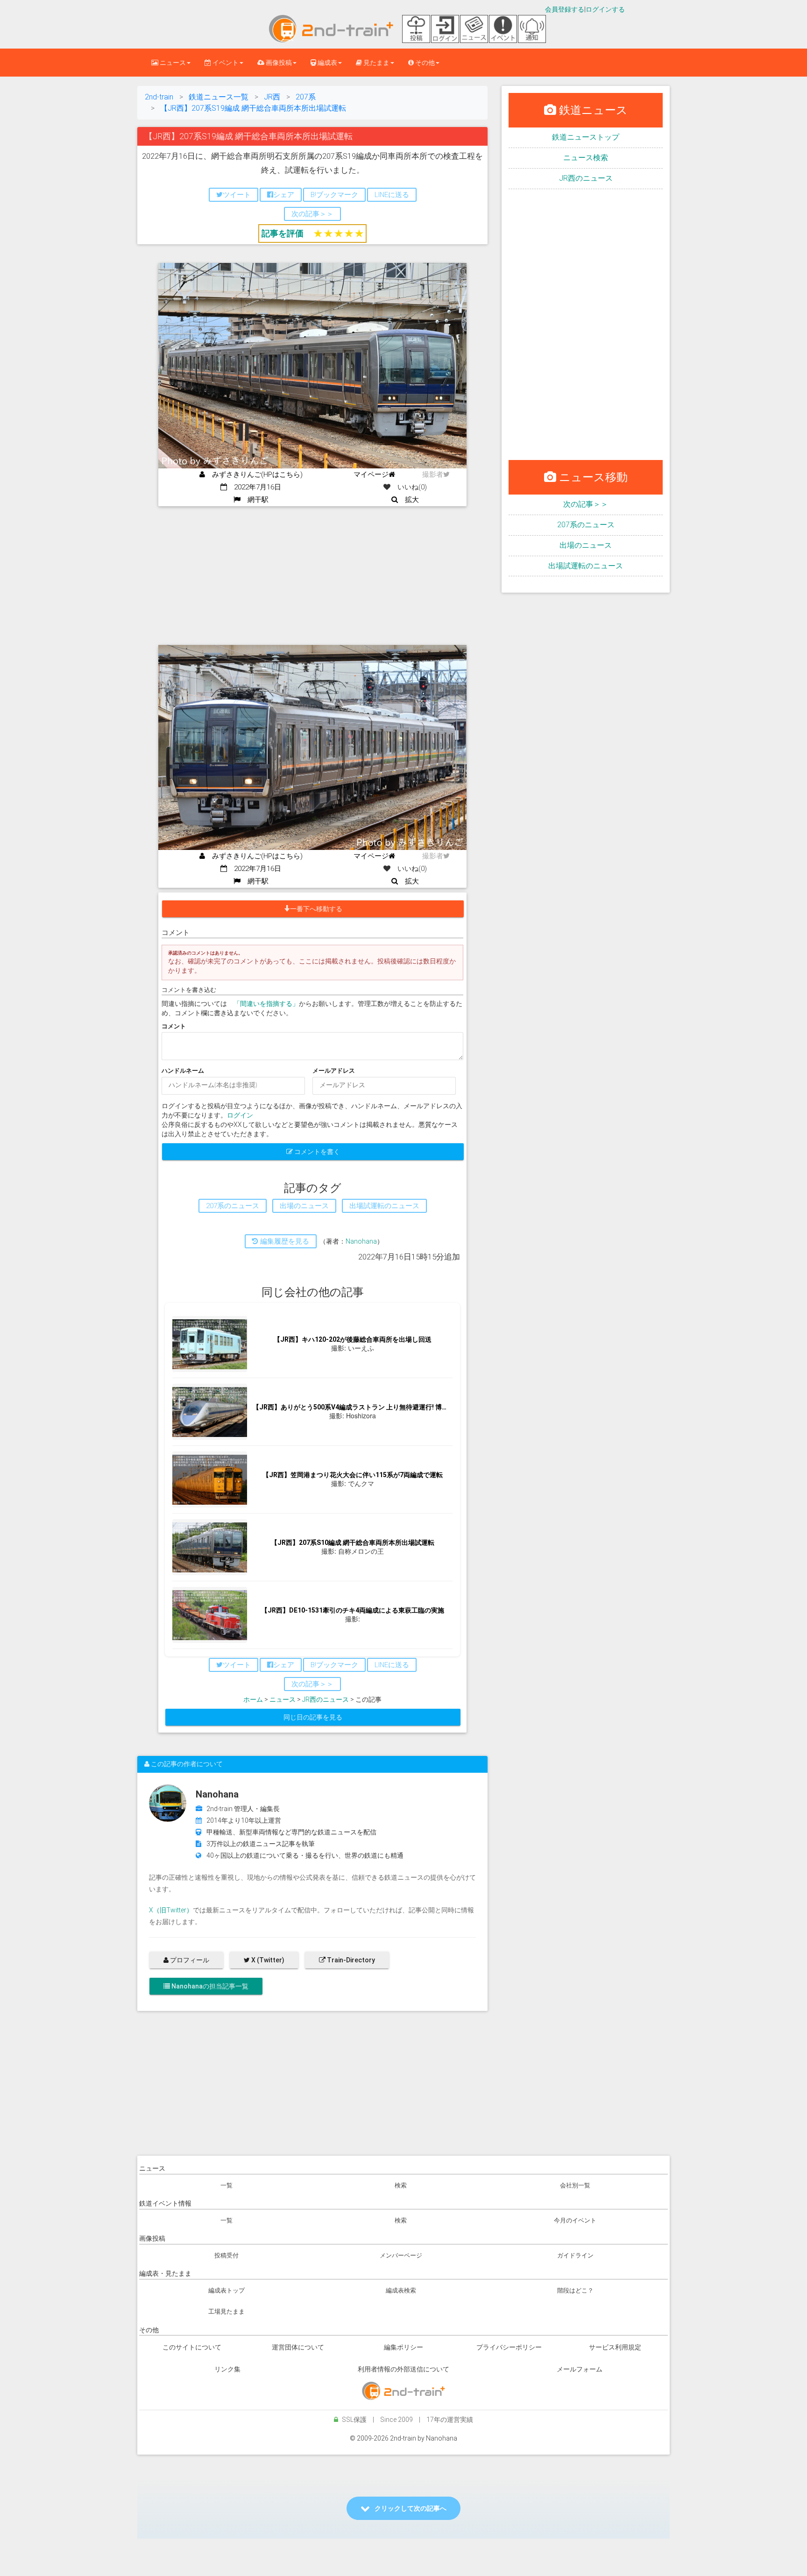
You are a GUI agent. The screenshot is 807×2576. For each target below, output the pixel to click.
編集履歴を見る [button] (284, 1241)
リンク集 (227, 2369)
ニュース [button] (172, 63)
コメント (174, 1026)
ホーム (253, 1699)
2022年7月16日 (254, 487)
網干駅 (255, 500)
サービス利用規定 (615, 2347)
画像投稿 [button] (278, 63)
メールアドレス (334, 1071)
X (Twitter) (267, 1960)
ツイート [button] (237, 195)
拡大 (408, 500)
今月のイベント (575, 2220)
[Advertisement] (312, 576)
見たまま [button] (376, 63)
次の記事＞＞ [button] (312, 214)
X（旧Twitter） (171, 1910)
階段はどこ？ (575, 2290)
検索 (401, 2185)
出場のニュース (586, 545)
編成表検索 (401, 2290)
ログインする (605, 9)
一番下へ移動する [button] (316, 909)
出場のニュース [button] (304, 1206)
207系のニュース (586, 525)
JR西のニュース (326, 1699)
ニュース (283, 1699)
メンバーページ (401, 2255)
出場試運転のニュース (586, 566)
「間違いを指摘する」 (266, 1004)
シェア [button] (284, 195)
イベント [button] (225, 63)
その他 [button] (424, 63)
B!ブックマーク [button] (334, 195)
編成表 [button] (327, 63)
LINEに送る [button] (392, 195)
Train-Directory (350, 1960)
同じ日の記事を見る (313, 1717)
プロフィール (189, 1960)
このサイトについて (192, 2347)
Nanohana (361, 1241)
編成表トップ (227, 2290)
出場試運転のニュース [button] (384, 1206)
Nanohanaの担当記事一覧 (209, 1986)
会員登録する (565, 9)
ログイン (240, 1115)
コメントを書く (316, 1152)
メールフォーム (580, 2369)
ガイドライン (575, 2255)
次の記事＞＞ (586, 504)
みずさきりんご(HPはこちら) (254, 474)
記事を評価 (283, 233)
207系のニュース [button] (233, 1206)
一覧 (227, 2185)
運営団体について (298, 2347)
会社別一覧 (575, 2185)
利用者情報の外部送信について (403, 2369)
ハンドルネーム (183, 1071)
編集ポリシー (403, 2347)
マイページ (371, 474)
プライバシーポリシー (509, 2347)
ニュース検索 (586, 158)
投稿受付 (227, 2255)
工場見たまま (227, 2311)
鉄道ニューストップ (586, 137)
